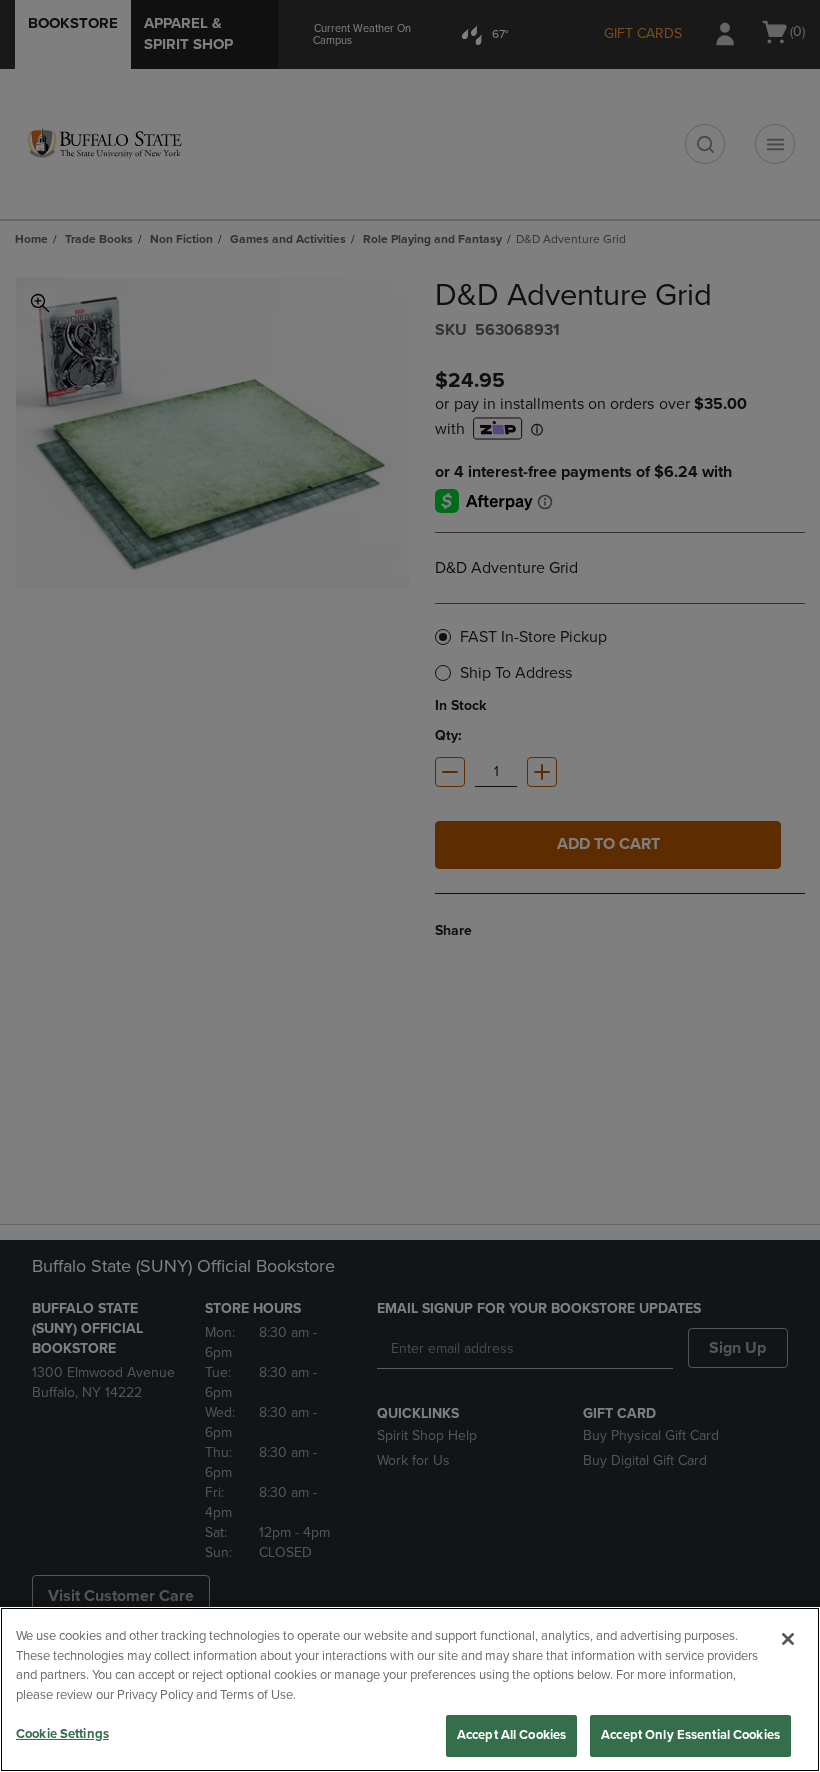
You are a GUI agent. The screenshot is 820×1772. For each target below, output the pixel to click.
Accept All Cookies (511, 1735)
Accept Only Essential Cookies (690, 1735)
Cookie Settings (62, 1734)
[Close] (788, 1639)
